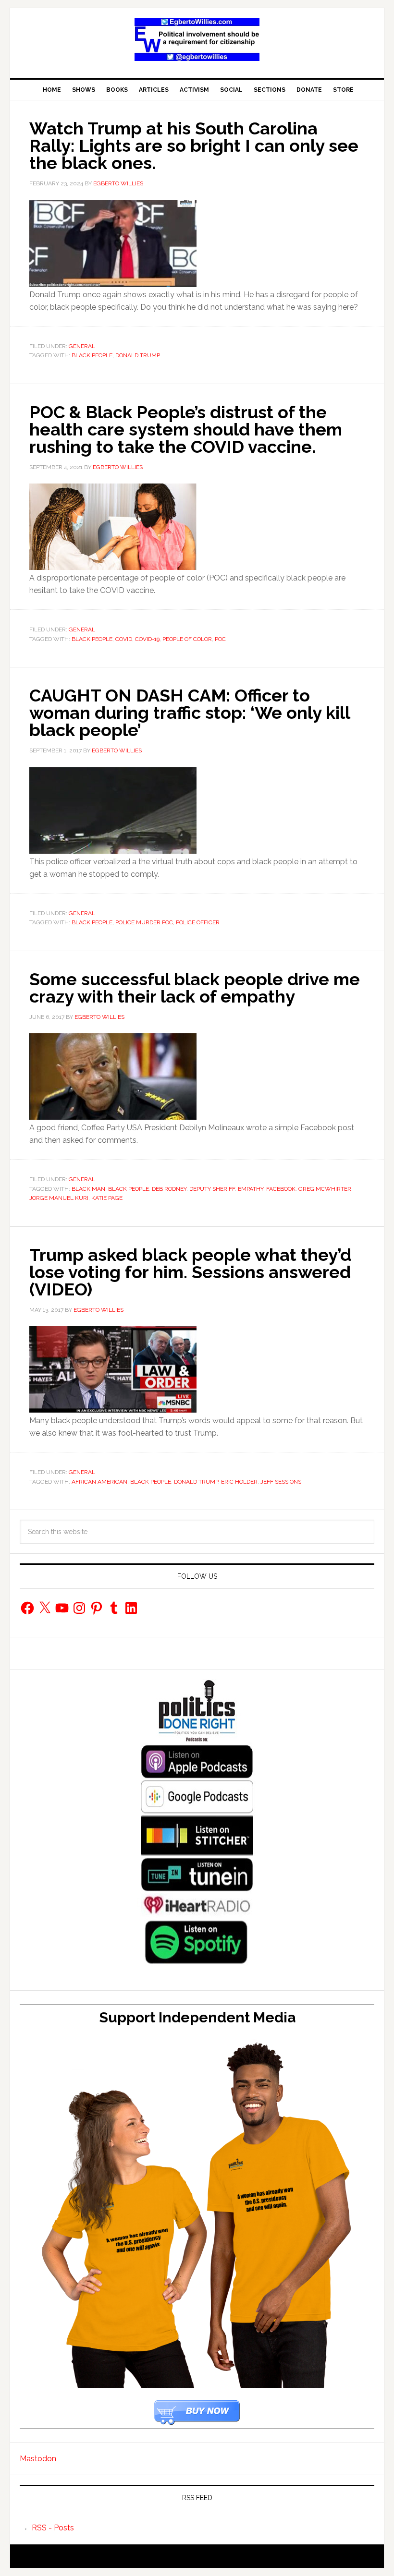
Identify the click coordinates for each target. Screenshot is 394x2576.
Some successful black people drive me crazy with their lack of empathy (195, 988)
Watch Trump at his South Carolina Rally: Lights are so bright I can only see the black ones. (194, 145)
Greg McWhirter (325, 1189)
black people (92, 355)
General (82, 346)
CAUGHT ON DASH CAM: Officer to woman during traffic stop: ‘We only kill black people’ (190, 713)
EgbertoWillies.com (197, 39)
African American (99, 1482)
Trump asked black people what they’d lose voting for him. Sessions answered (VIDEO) (190, 1272)
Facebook (281, 1189)
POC (220, 639)
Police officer (198, 922)
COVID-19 (147, 639)
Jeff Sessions (281, 1482)
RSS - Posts (53, 2528)
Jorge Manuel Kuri (59, 1198)
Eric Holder (239, 1482)
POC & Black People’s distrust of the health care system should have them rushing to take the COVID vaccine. (186, 429)
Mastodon (38, 2459)
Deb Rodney (169, 1189)
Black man (88, 1189)
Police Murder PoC (144, 922)
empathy (251, 1189)
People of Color (187, 639)
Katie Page (107, 1198)
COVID (124, 639)
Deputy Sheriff (212, 1189)
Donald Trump (138, 355)
